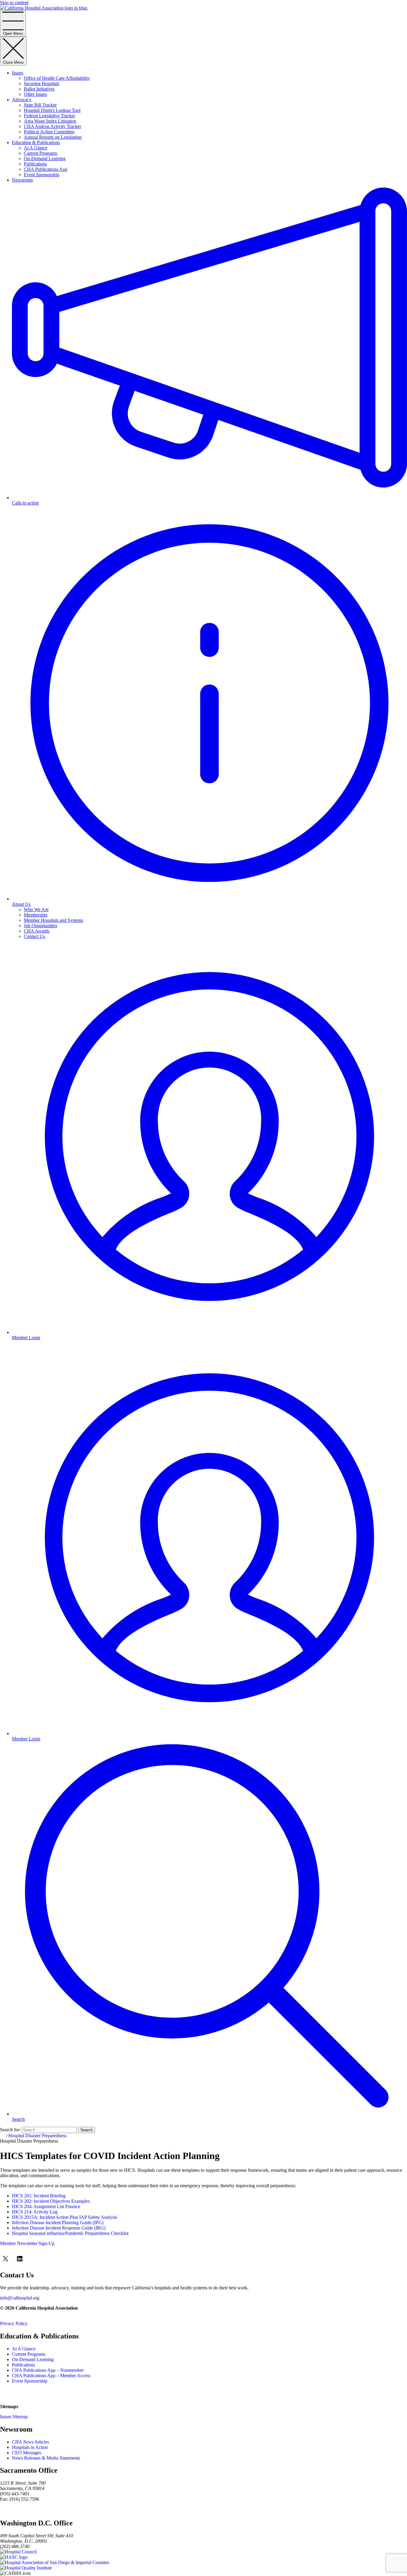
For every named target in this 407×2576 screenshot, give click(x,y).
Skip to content (14, 3)
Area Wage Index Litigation (50, 121)
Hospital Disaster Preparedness (37, 2136)
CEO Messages (27, 2453)
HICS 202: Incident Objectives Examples (51, 2201)
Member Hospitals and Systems (53, 920)
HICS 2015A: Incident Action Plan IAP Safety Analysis (65, 2217)
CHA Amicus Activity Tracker (52, 126)
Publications (35, 164)
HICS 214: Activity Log (35, 2212)
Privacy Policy (14, 2323)
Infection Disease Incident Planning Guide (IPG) (58, 2223)
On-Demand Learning (45, 159)
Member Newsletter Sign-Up (27, 2243)
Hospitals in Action (30, 2447)
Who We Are (36, 910)
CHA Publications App (46, 169)
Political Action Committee (49, 132)
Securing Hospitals (42, 83)
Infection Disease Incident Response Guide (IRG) (59, 2228)
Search (87, 2130)
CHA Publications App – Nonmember (48, 2370)
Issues (18, 73)
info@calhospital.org (20, 2298)
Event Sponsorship (42, 175)
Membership (36, 915)
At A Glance (36, 148)
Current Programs (41, 153)
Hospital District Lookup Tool (52, 110)
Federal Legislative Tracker (49, 116)
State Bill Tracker (40, 105)
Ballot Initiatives (39, 89)
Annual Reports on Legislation (53, 137)
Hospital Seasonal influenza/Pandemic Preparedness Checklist (70, 2233)
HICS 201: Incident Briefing (39, 2196)
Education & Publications (36, 142)
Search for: (10, 2130)
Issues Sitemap (14, 2417)
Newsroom (22, 180)
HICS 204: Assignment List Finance (46, 2206)
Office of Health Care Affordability (57, 78)
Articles (30, 2442)
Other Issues (35, 94)
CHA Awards (37, 931)
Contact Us (34, 936)
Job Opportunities (41, 926)
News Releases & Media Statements (46, 2458)
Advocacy (22, 100)
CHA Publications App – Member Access (51, 2376)
